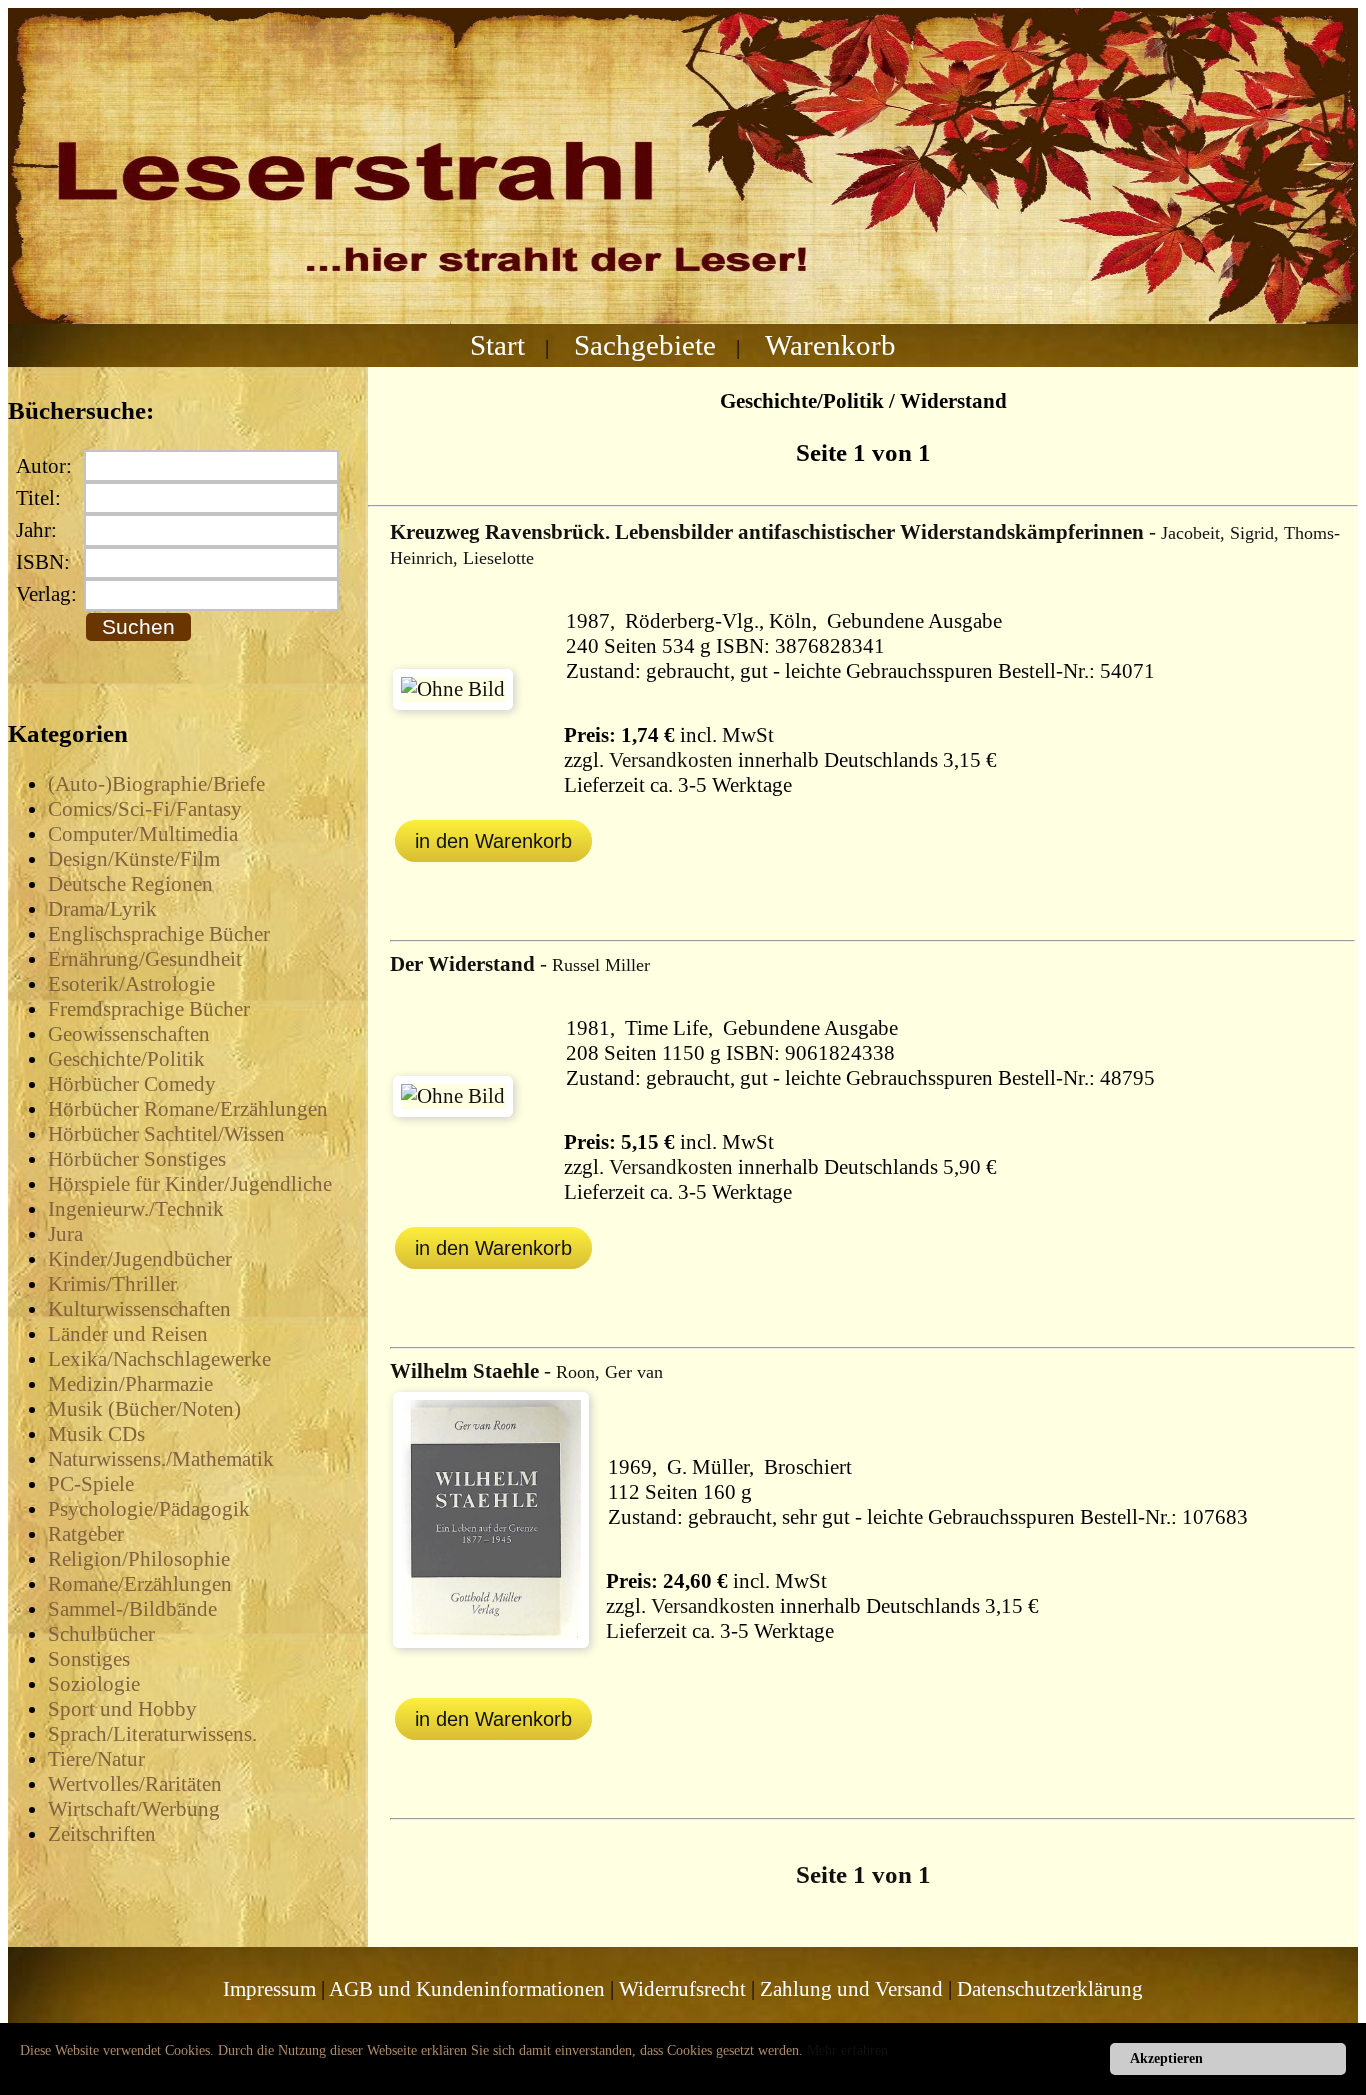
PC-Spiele (91, 1484)
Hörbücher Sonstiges (137, 1159)
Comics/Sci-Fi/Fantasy (145, 809)
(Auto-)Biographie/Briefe (156, 784)
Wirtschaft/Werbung (134, 1809)
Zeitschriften (102, 1834)
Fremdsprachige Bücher (149, 1009)
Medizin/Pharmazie (130, 1384)
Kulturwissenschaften (139, 1309)
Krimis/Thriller (112, 1284)
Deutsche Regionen (130, 884)
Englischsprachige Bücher (159, 934)
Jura (65, 1234)
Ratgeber (86, 1534)
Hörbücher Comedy (132, 1084)
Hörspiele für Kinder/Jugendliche (190, 1184)
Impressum (269, 1989)
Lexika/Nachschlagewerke (159, 1359)
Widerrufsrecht (682, 1989)
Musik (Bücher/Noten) (144, 1409)
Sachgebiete (645, 345)
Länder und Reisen (128, 1334)
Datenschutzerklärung (1050, 1989)
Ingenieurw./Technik (136, 1209)
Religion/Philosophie (139, 1559)
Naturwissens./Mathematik (161, 1459)
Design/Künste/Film (134, 859)
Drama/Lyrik (102, 909)
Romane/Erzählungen (140, 1584)
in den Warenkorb (493, 841)
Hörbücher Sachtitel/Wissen (166, 1134)
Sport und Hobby (122, 1709)
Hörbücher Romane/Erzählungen (188, 1109)
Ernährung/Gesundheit (145, 959)
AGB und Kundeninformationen (467, 1989)
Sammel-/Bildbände (132, 1609)
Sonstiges (89, 1659)
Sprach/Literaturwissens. (152, 1734)
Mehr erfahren (847, 2050)
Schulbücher (101, 1634)
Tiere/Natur (96, 1759)
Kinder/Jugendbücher (140, 1259)
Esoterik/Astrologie (131, 984)
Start (497, 345)
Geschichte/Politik (126, 1059)
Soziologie (94, 1684)
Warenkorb (830, 345)
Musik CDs (96, 1434)
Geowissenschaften (129, 1034)
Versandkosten (671, 760)
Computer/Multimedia (143, 834)
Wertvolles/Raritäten (135, 1784)
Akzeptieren (1166, 2058)
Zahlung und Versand (851, 1989)
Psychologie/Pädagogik (149, 1509)
